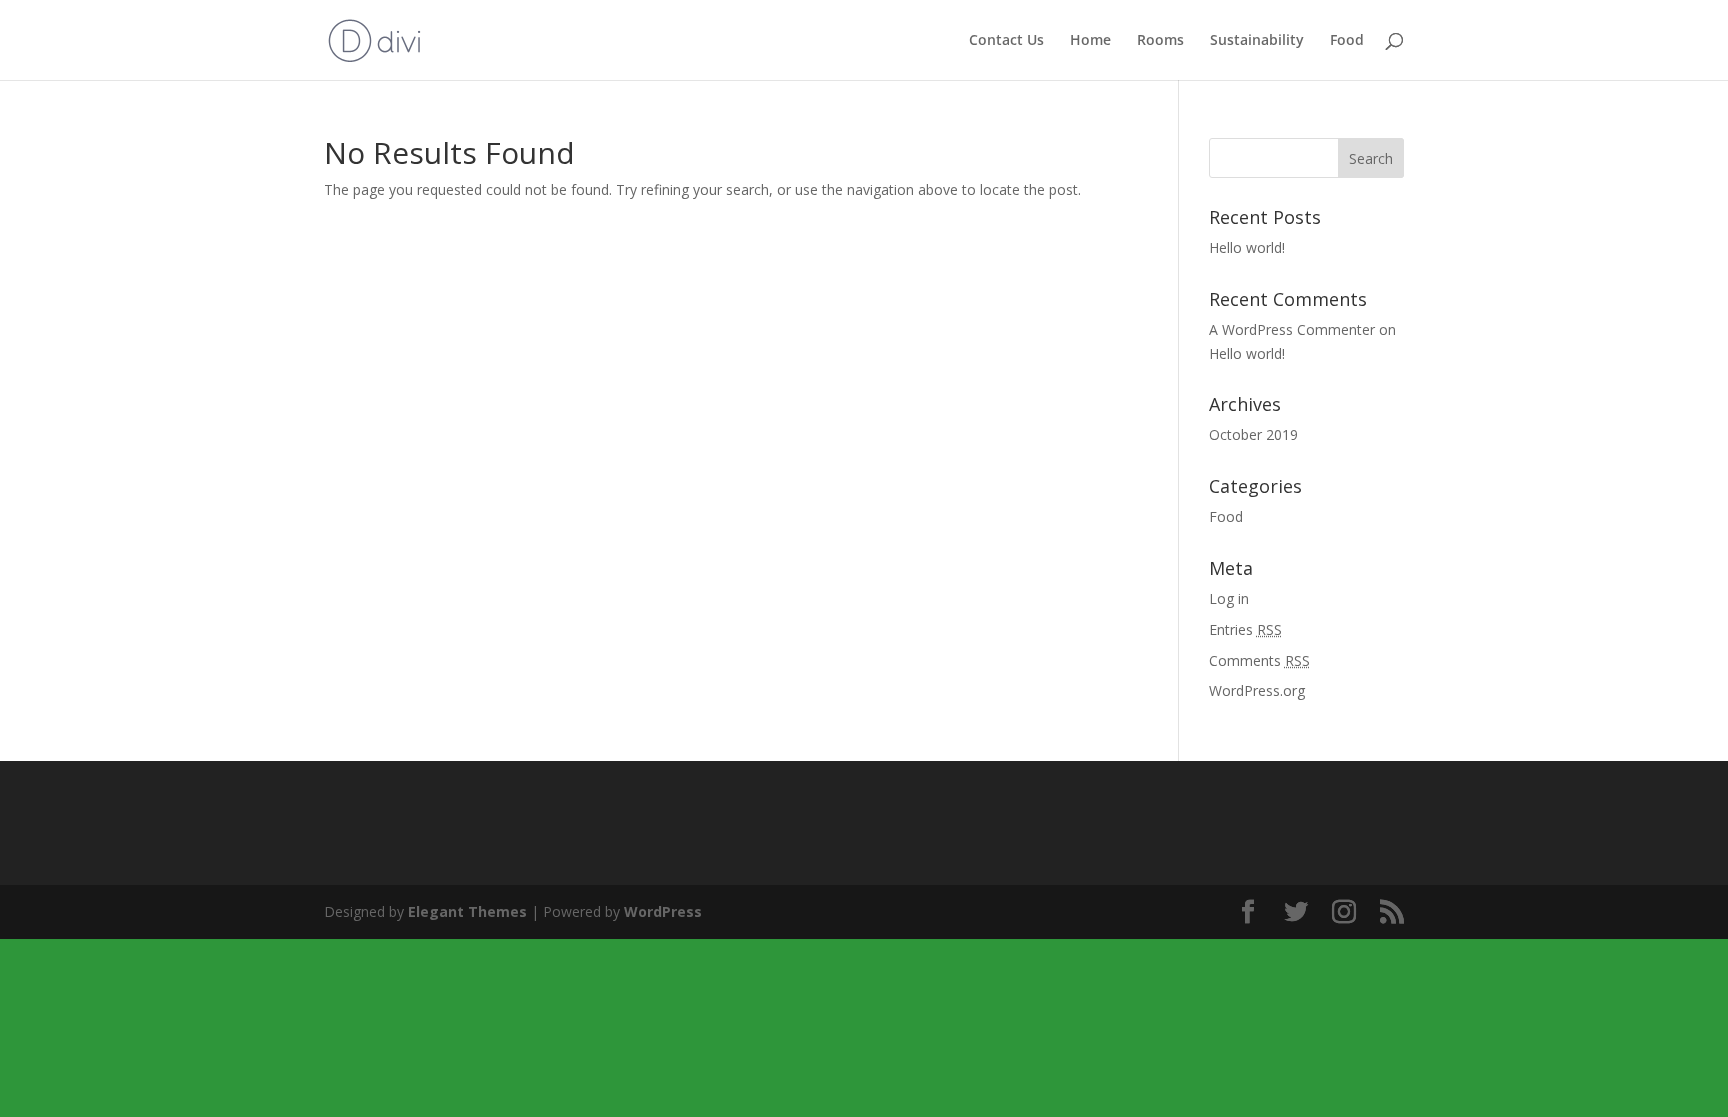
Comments (1259, 660)
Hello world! (1247, 247)
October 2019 (1253, 434)
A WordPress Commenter (1292, 329)
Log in (1229, 598)
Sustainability (1257, 41)
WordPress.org (1257, 690)
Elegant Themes (467, 911)
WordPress (663, 911)
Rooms (1160, 41)
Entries (1245, 629)
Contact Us (1006, 41)
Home (1090, 41)
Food (1347, 41)
